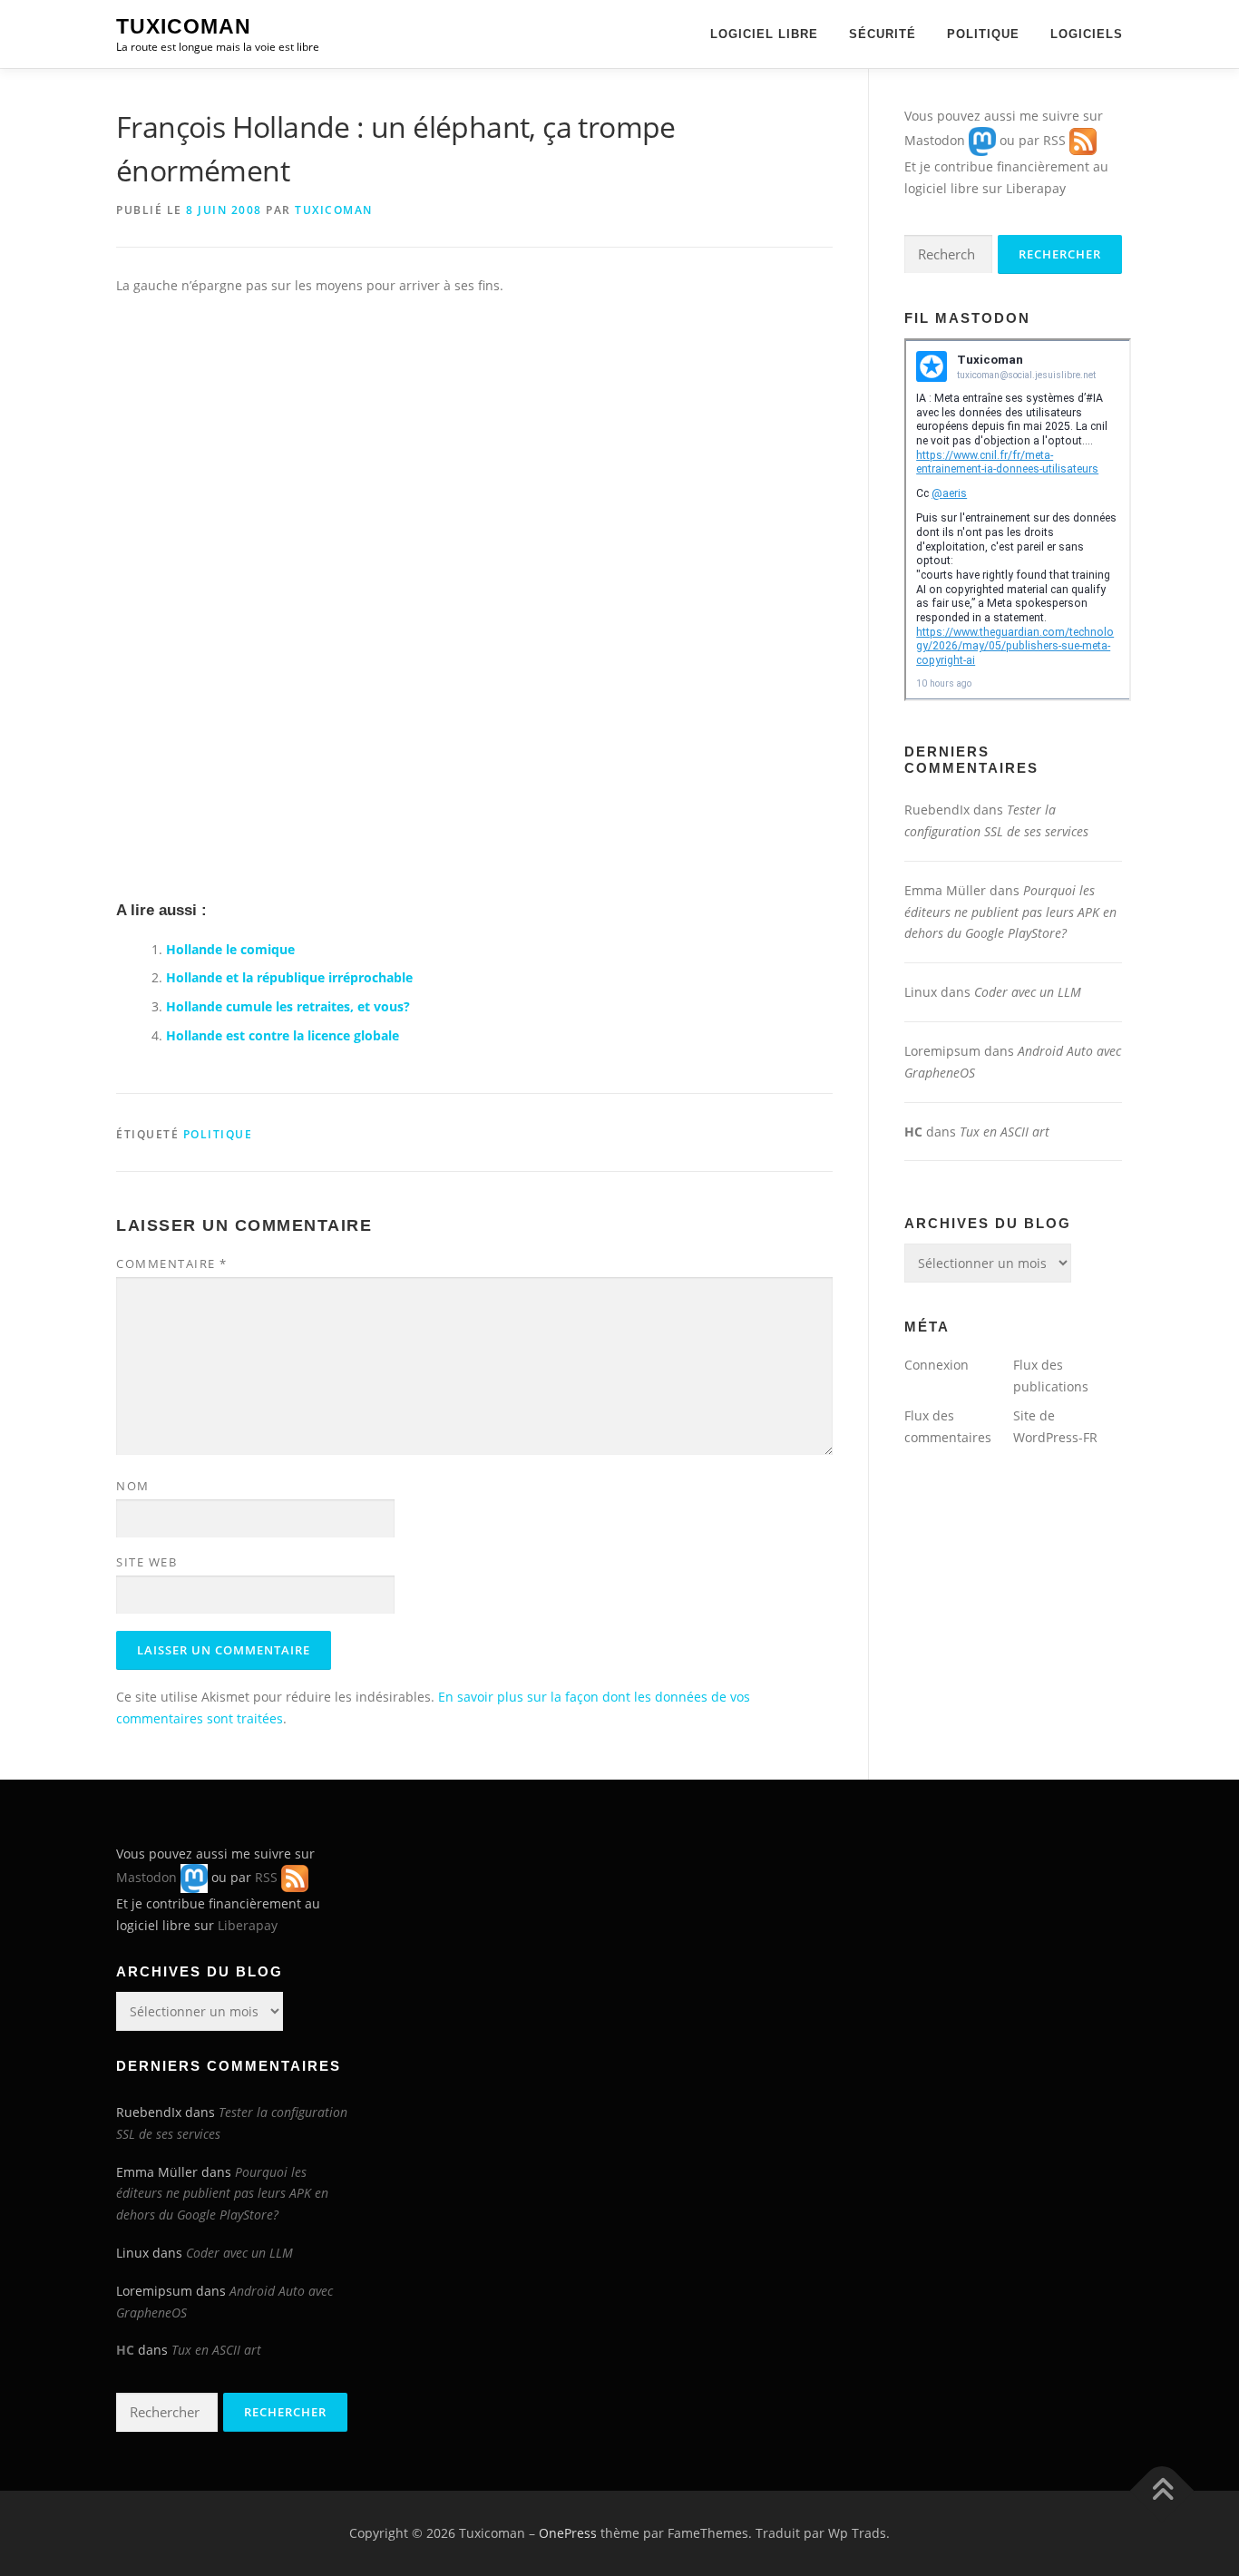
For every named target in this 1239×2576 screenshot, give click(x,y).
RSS (1054, 140)
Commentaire (172, 1264)
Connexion (937, 1365)
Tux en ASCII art (1005, 1132)
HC (913, 1132)
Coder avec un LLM (1028, 992)
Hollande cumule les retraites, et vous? (288, 1006)
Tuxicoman (184, 26)
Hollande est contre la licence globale (283, 1035)
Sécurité (883, 34)
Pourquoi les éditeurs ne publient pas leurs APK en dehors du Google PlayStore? (1010, 912)
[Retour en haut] (1162, 2491)
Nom (133, 1486)
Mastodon (935, 140)
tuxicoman (334, 210)
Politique (983, 34)
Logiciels (1087, 34)
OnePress (568, 2533)
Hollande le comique (230, 949)
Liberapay (1036, 188)
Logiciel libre (764, 34)
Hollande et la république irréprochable (289, 977)
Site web (146, 1562)
